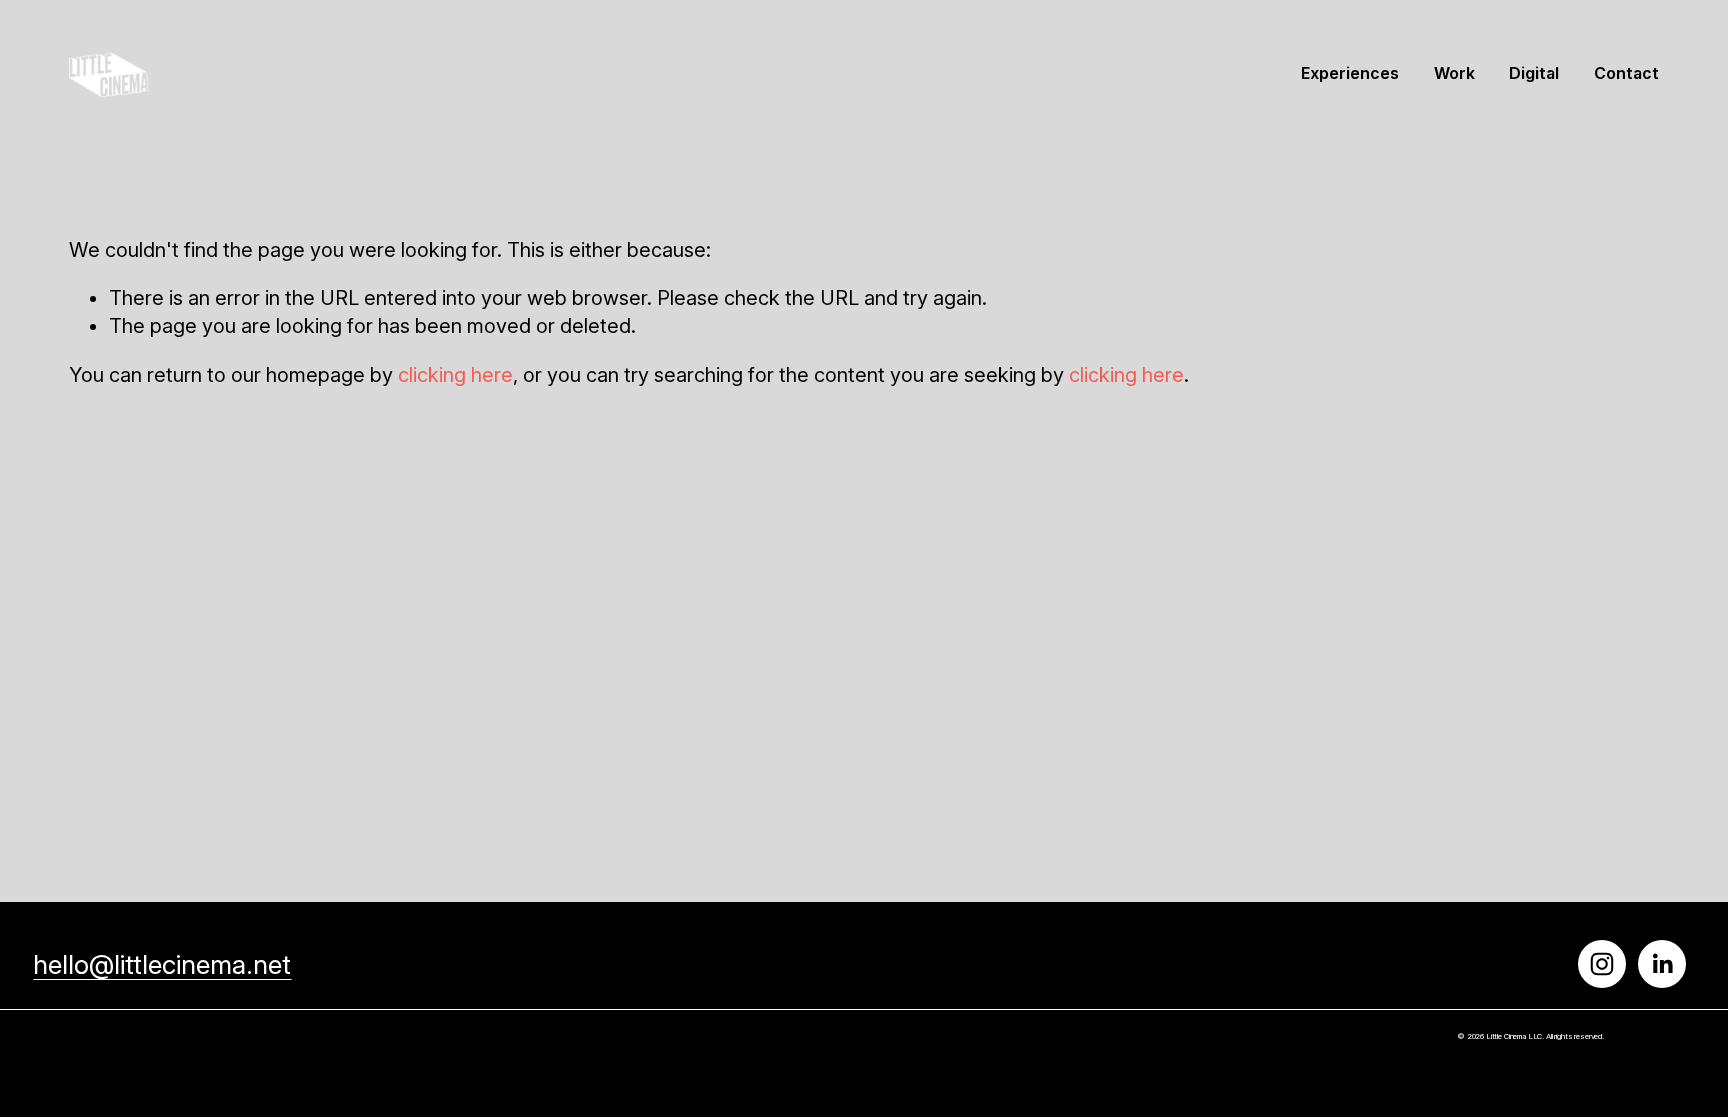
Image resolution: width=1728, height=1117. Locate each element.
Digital (1534, 73)
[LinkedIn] (1662, 964)
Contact (1626, 73)
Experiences (1350, 73)
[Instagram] (1602, 964)
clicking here (455, 375)
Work (1454, 73)
